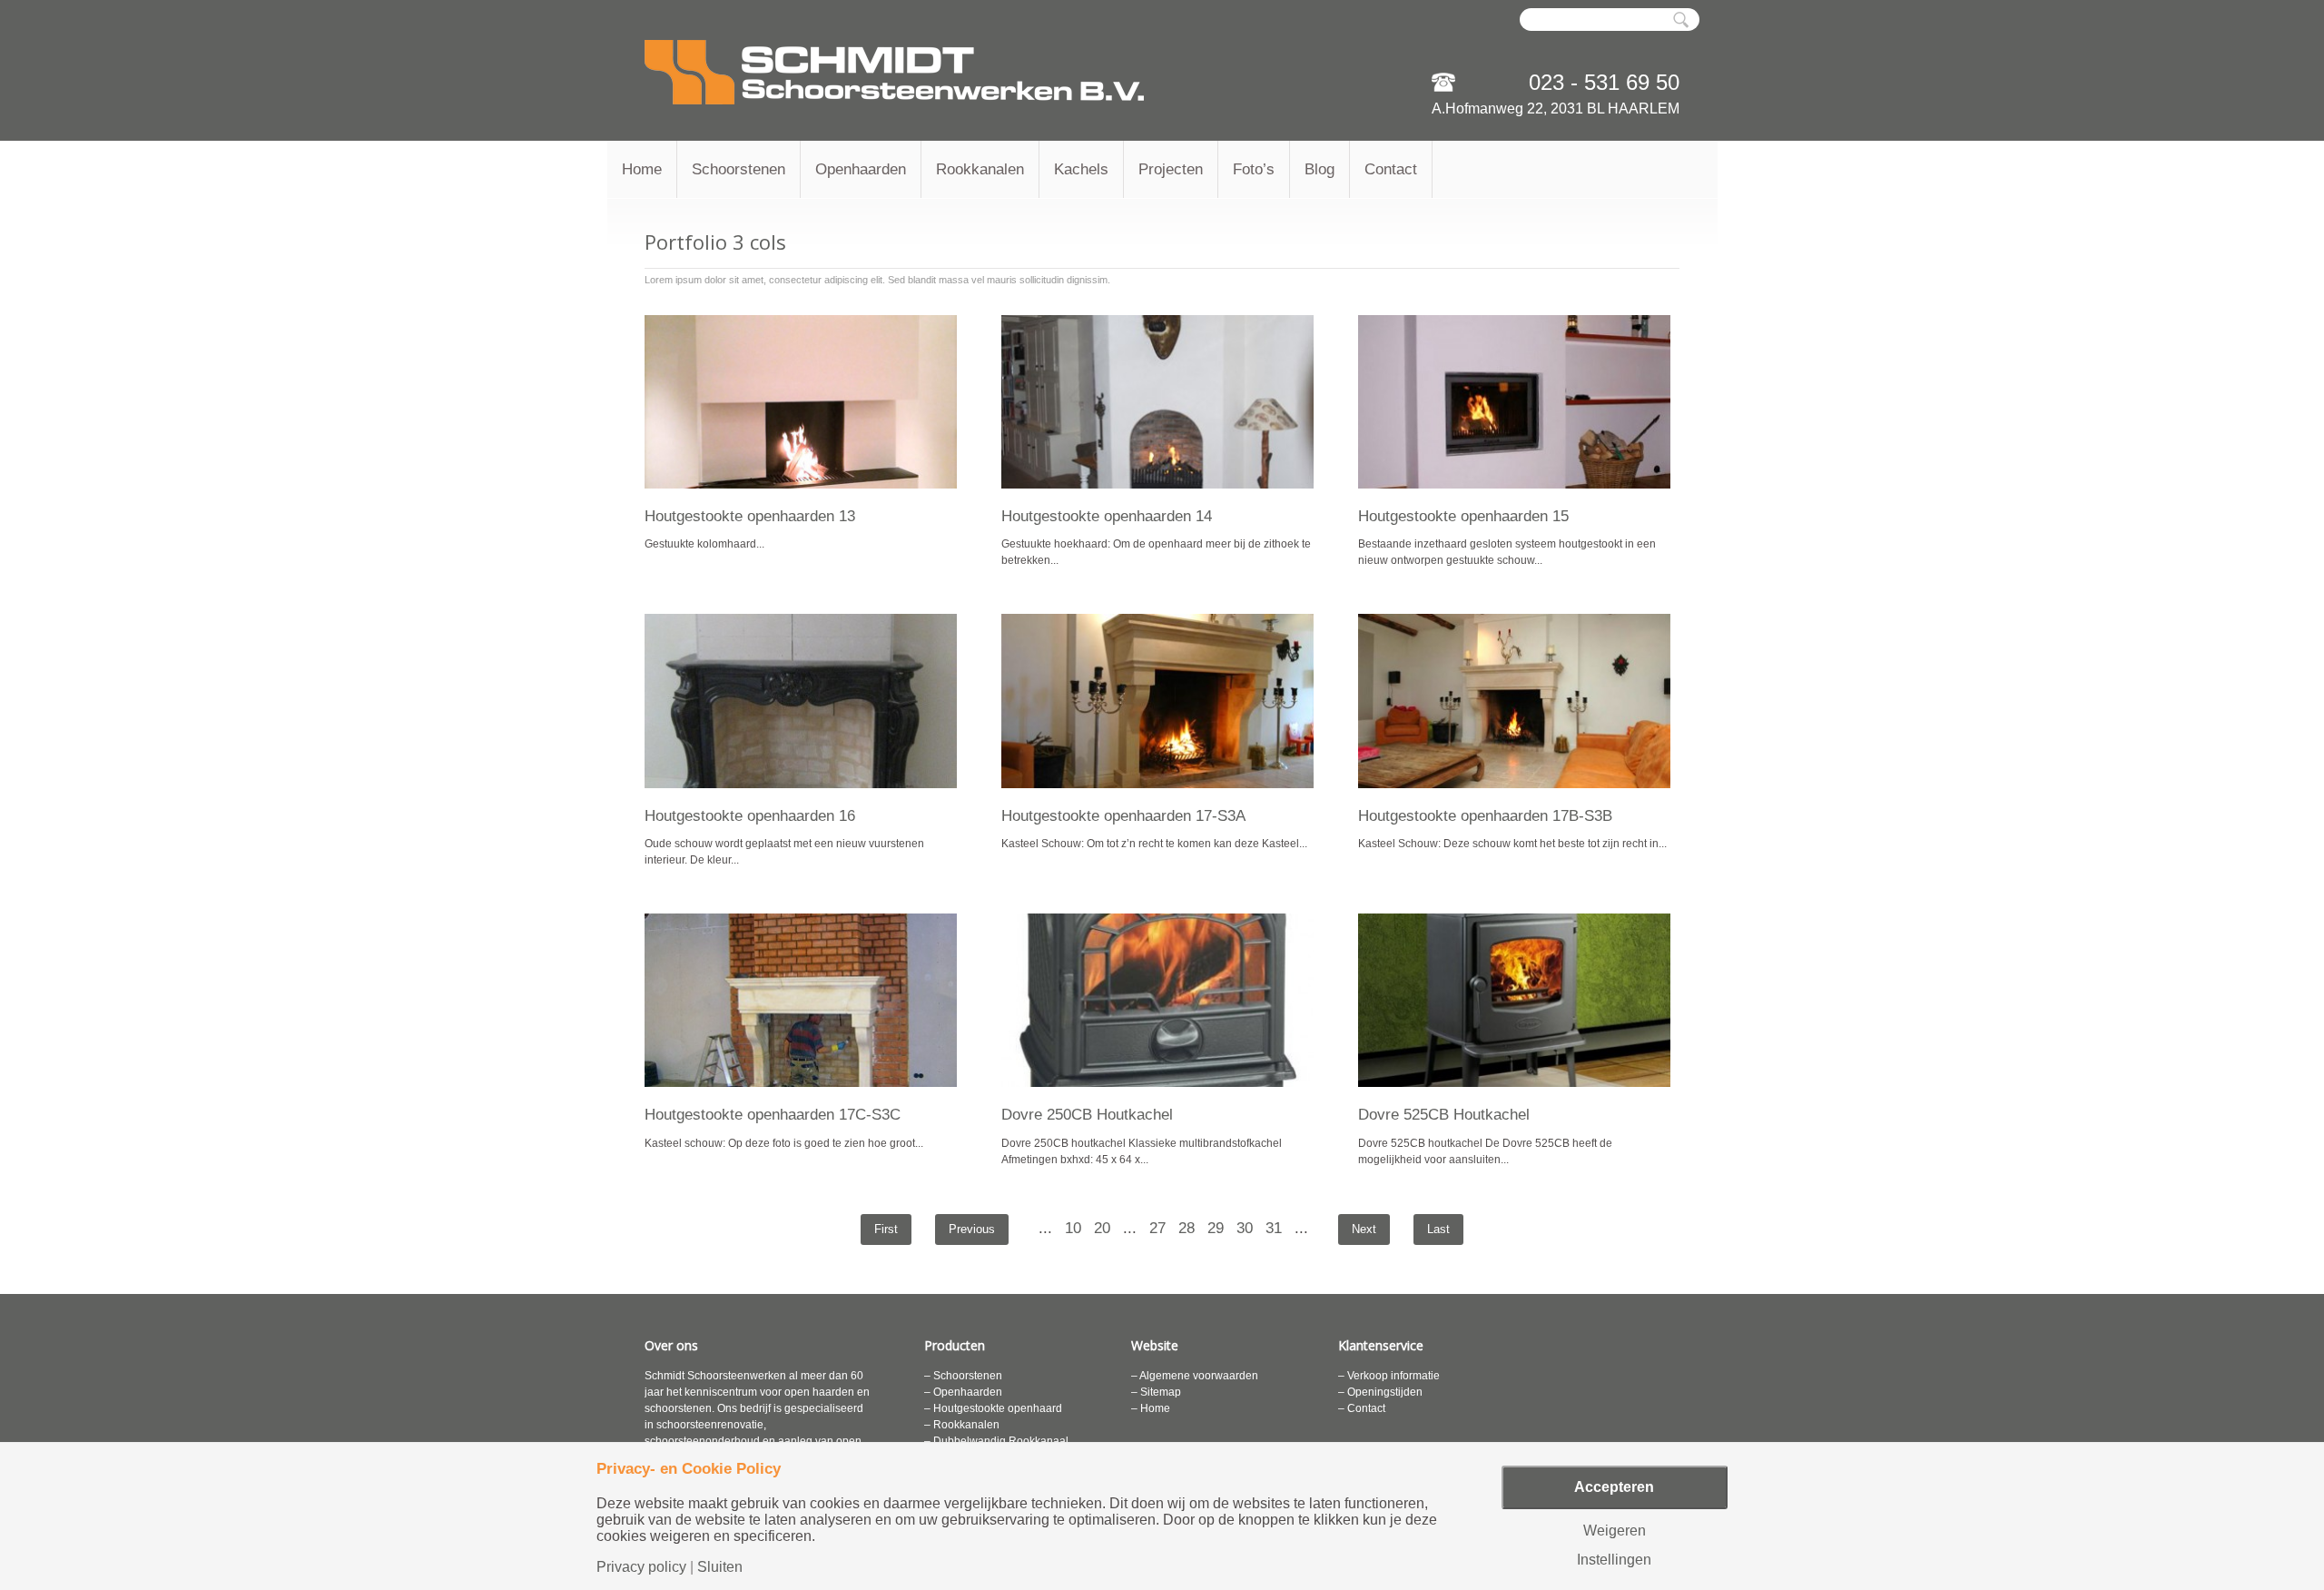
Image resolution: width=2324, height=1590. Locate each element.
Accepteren (1614, 1487)
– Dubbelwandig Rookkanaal (996, 1441)
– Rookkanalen (962, 1425)
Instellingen (1614, 1560)
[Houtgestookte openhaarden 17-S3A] (1157, 701)
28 (1187, 1228)
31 (1274, 1228)
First (886, 1229)
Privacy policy (641, 1567)
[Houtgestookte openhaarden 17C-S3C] (801, 1000)
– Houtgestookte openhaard (993, 1408)
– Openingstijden (1380, 1392)
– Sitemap (1156, 1392)
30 (1245, 1228)
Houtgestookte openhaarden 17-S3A (1123, 816)
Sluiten (720, 1567)
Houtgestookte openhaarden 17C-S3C (773, 1115)
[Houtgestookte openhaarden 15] (1514, 402)
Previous (972, 1229)
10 (1073, 1228)
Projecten (1171, 169)
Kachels (1081, 169)
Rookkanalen (980, 169)
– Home (1151, 1408)
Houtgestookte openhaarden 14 (1107, 516)
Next (1364, 1229)
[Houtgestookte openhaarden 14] (1157, 402)
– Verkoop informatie (1389, 1376)
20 (1102, 1228)
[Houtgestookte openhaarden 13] (801, 402)
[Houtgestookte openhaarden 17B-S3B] (1514, 701)
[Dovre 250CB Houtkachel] (1157, 1000)
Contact (1391, 169)
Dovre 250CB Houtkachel (1087, 1115)
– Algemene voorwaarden (1195, 1376)
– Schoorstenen (963, 1376)
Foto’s (1254, 169)
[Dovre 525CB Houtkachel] (1514, 1000)
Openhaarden (861, 169)
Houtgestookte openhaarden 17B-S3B (1485, 816)
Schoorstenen (739, 169)
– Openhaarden (963, 1392)
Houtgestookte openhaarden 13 (750, 516)
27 (1157, 1228)
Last (1438, 1229)
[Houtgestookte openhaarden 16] (801, 701)
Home (642, 169)
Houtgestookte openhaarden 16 (750, 816)
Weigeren (1615, 1531)
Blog (1320, 169)
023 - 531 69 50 (1604, 82)
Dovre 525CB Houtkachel (1444, 1115)
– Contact (1362, 1408)
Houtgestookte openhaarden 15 (1463, 516)
